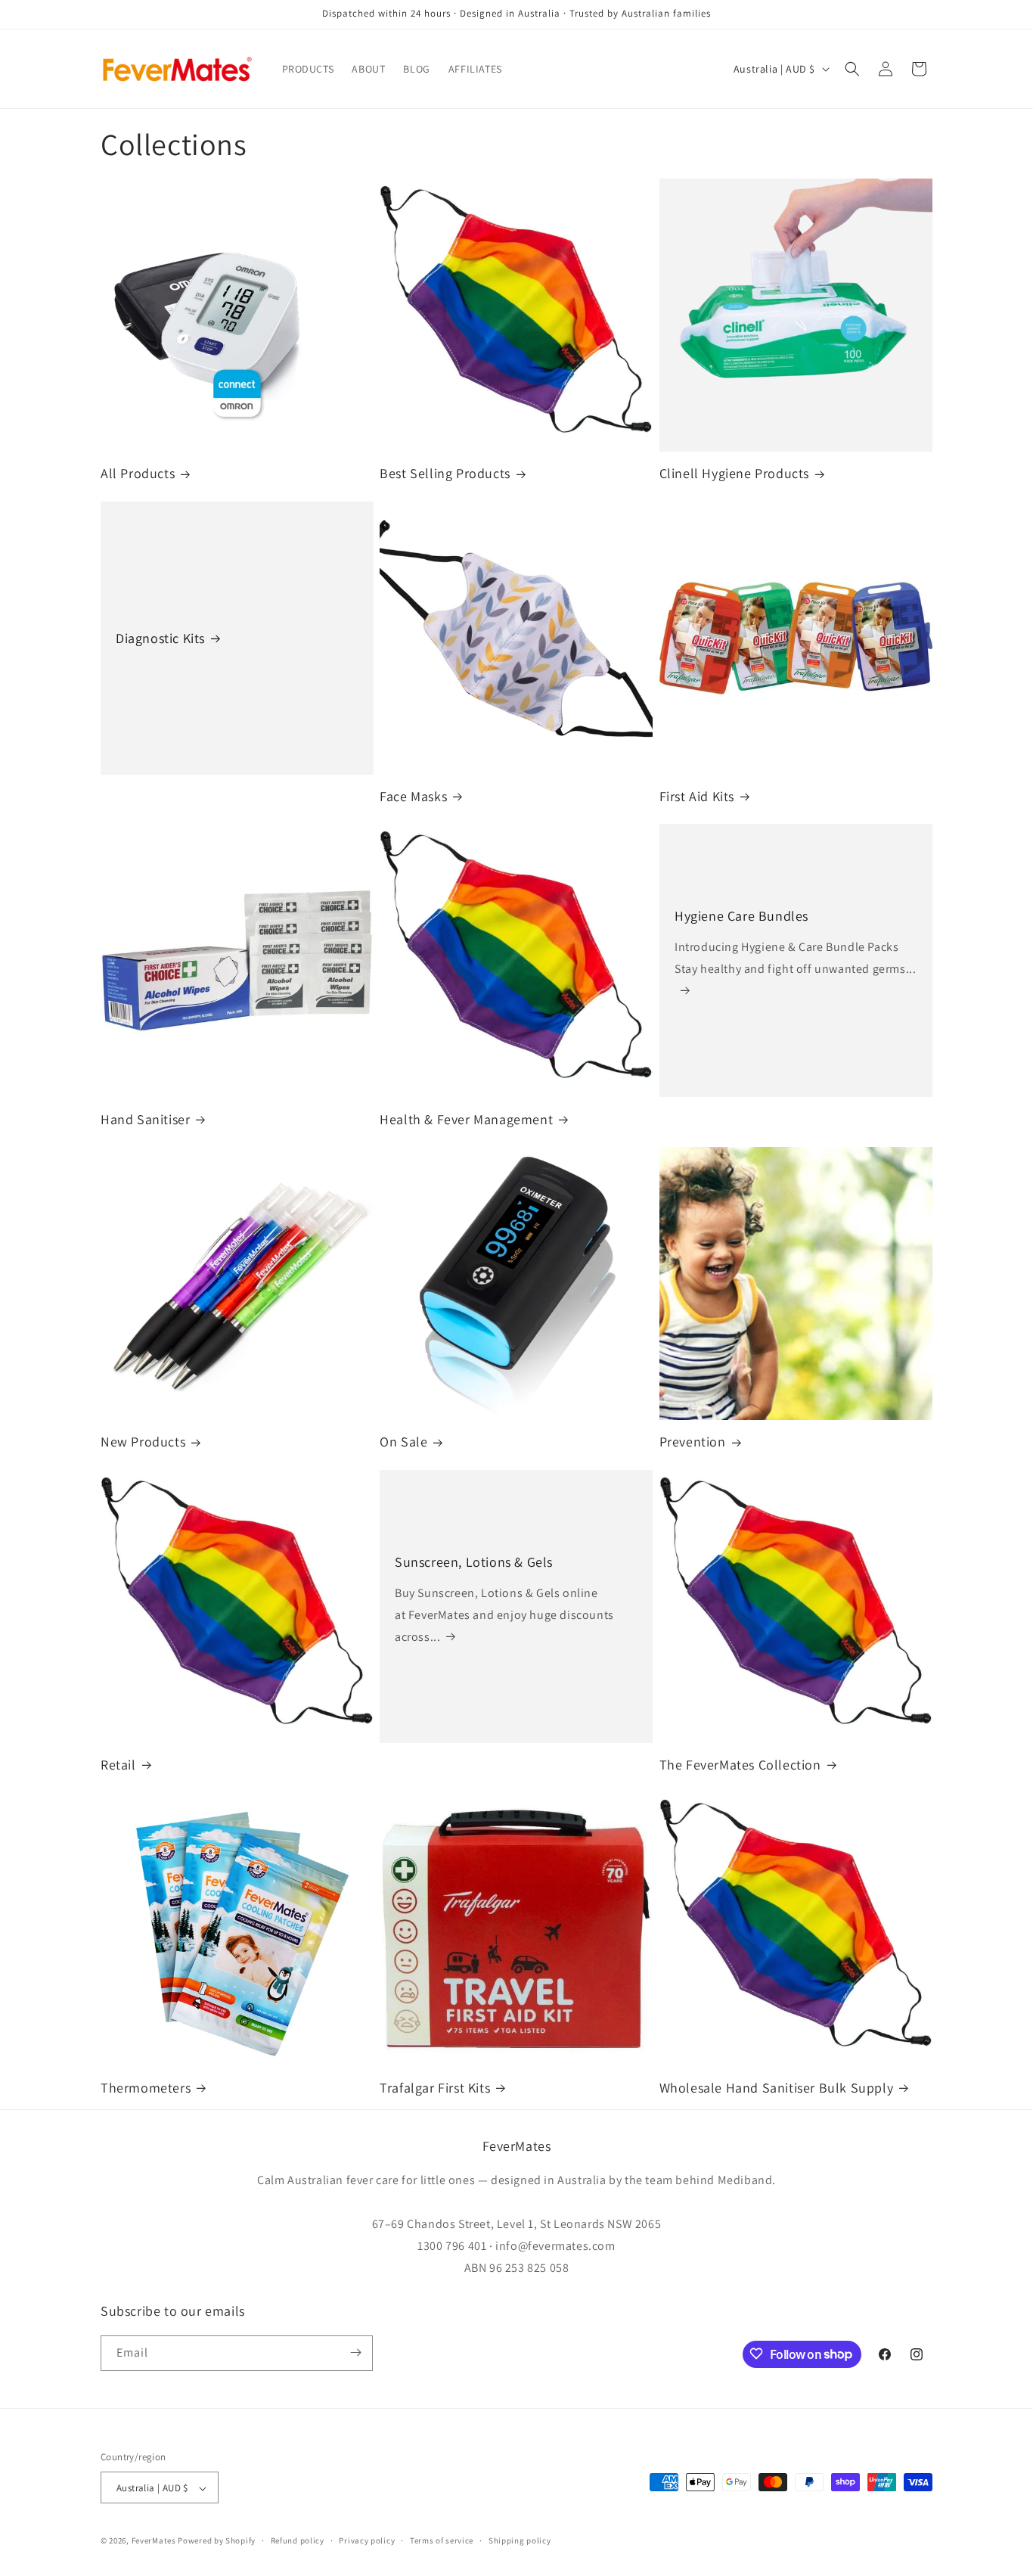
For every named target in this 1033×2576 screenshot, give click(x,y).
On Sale (403, 1442)
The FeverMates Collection (740, 1765)
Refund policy (298, 2540)
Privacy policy (367, 2540)
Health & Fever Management (466, 1119)
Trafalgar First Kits (435, 2088)
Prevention (693, 1442)
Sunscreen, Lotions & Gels (474, 1561)
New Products (143, 1442)
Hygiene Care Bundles (741, 916)
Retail (118, 1765)
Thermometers (146, 2088)
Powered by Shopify (217, 2541)
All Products (138, 473)
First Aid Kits (697, 796)
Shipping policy (520, 2540)
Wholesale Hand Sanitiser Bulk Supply (777, 2088)
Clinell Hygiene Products (734, 473)
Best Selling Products (445, 473)
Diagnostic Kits (160, 638)
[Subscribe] (355, 2352)
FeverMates (154, 2541)
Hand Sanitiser (145, 1119)
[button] (852, 69)
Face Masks (413, 796)
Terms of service (442, 2540)
